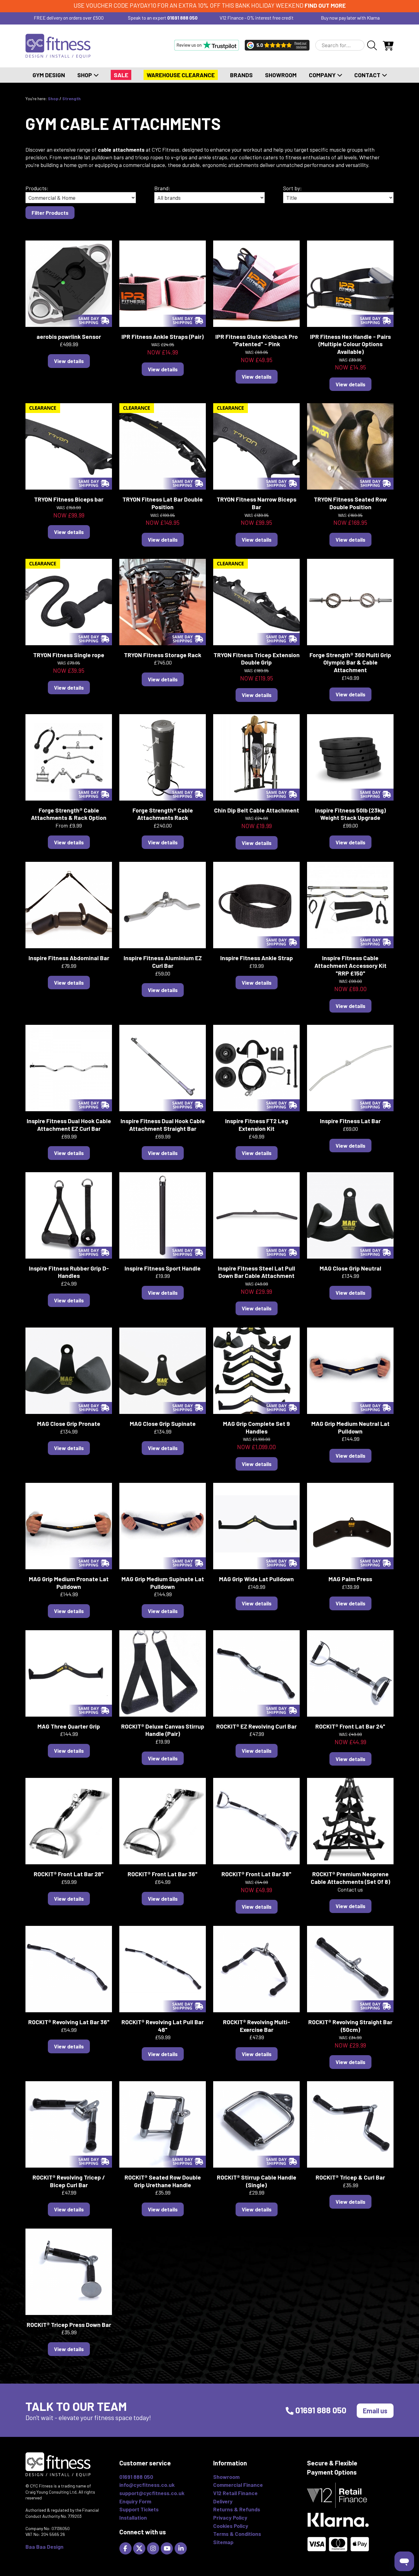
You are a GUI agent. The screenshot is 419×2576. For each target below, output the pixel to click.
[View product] (69, 283)
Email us (375, 2411)
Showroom (281, 75)
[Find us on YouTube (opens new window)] (168, 2548)
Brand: (162, 188)
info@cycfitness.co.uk (147, 2485)
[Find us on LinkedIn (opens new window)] (181, 2548)
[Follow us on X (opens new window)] (140, 2548)
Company (323, 75)
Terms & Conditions (237, 2534)
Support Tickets (139, 2509)
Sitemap (223, 2542)
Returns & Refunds (237, 2509)
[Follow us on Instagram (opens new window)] (154, 2548)
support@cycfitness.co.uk (152, 2493)
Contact (368, 75)
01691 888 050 (182, 18)
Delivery (223, 2501)
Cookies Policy (231, 2526)
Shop (85, 75)
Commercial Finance (238, 2485)
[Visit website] (207, 45)
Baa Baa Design (44, 2547)
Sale (121, 75)
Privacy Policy (230, 2517)
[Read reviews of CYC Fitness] (277, 45)
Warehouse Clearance (181, 75)
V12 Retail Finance (235, 2493)
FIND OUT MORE (325, 5)
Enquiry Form (135, 2501)
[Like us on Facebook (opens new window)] (126, 2548)
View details (69, 361)
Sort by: (292, 188)
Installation (133, 2517)
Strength (71, 98)
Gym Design (49, 75)
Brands (241, 75)
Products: (37, 188)
